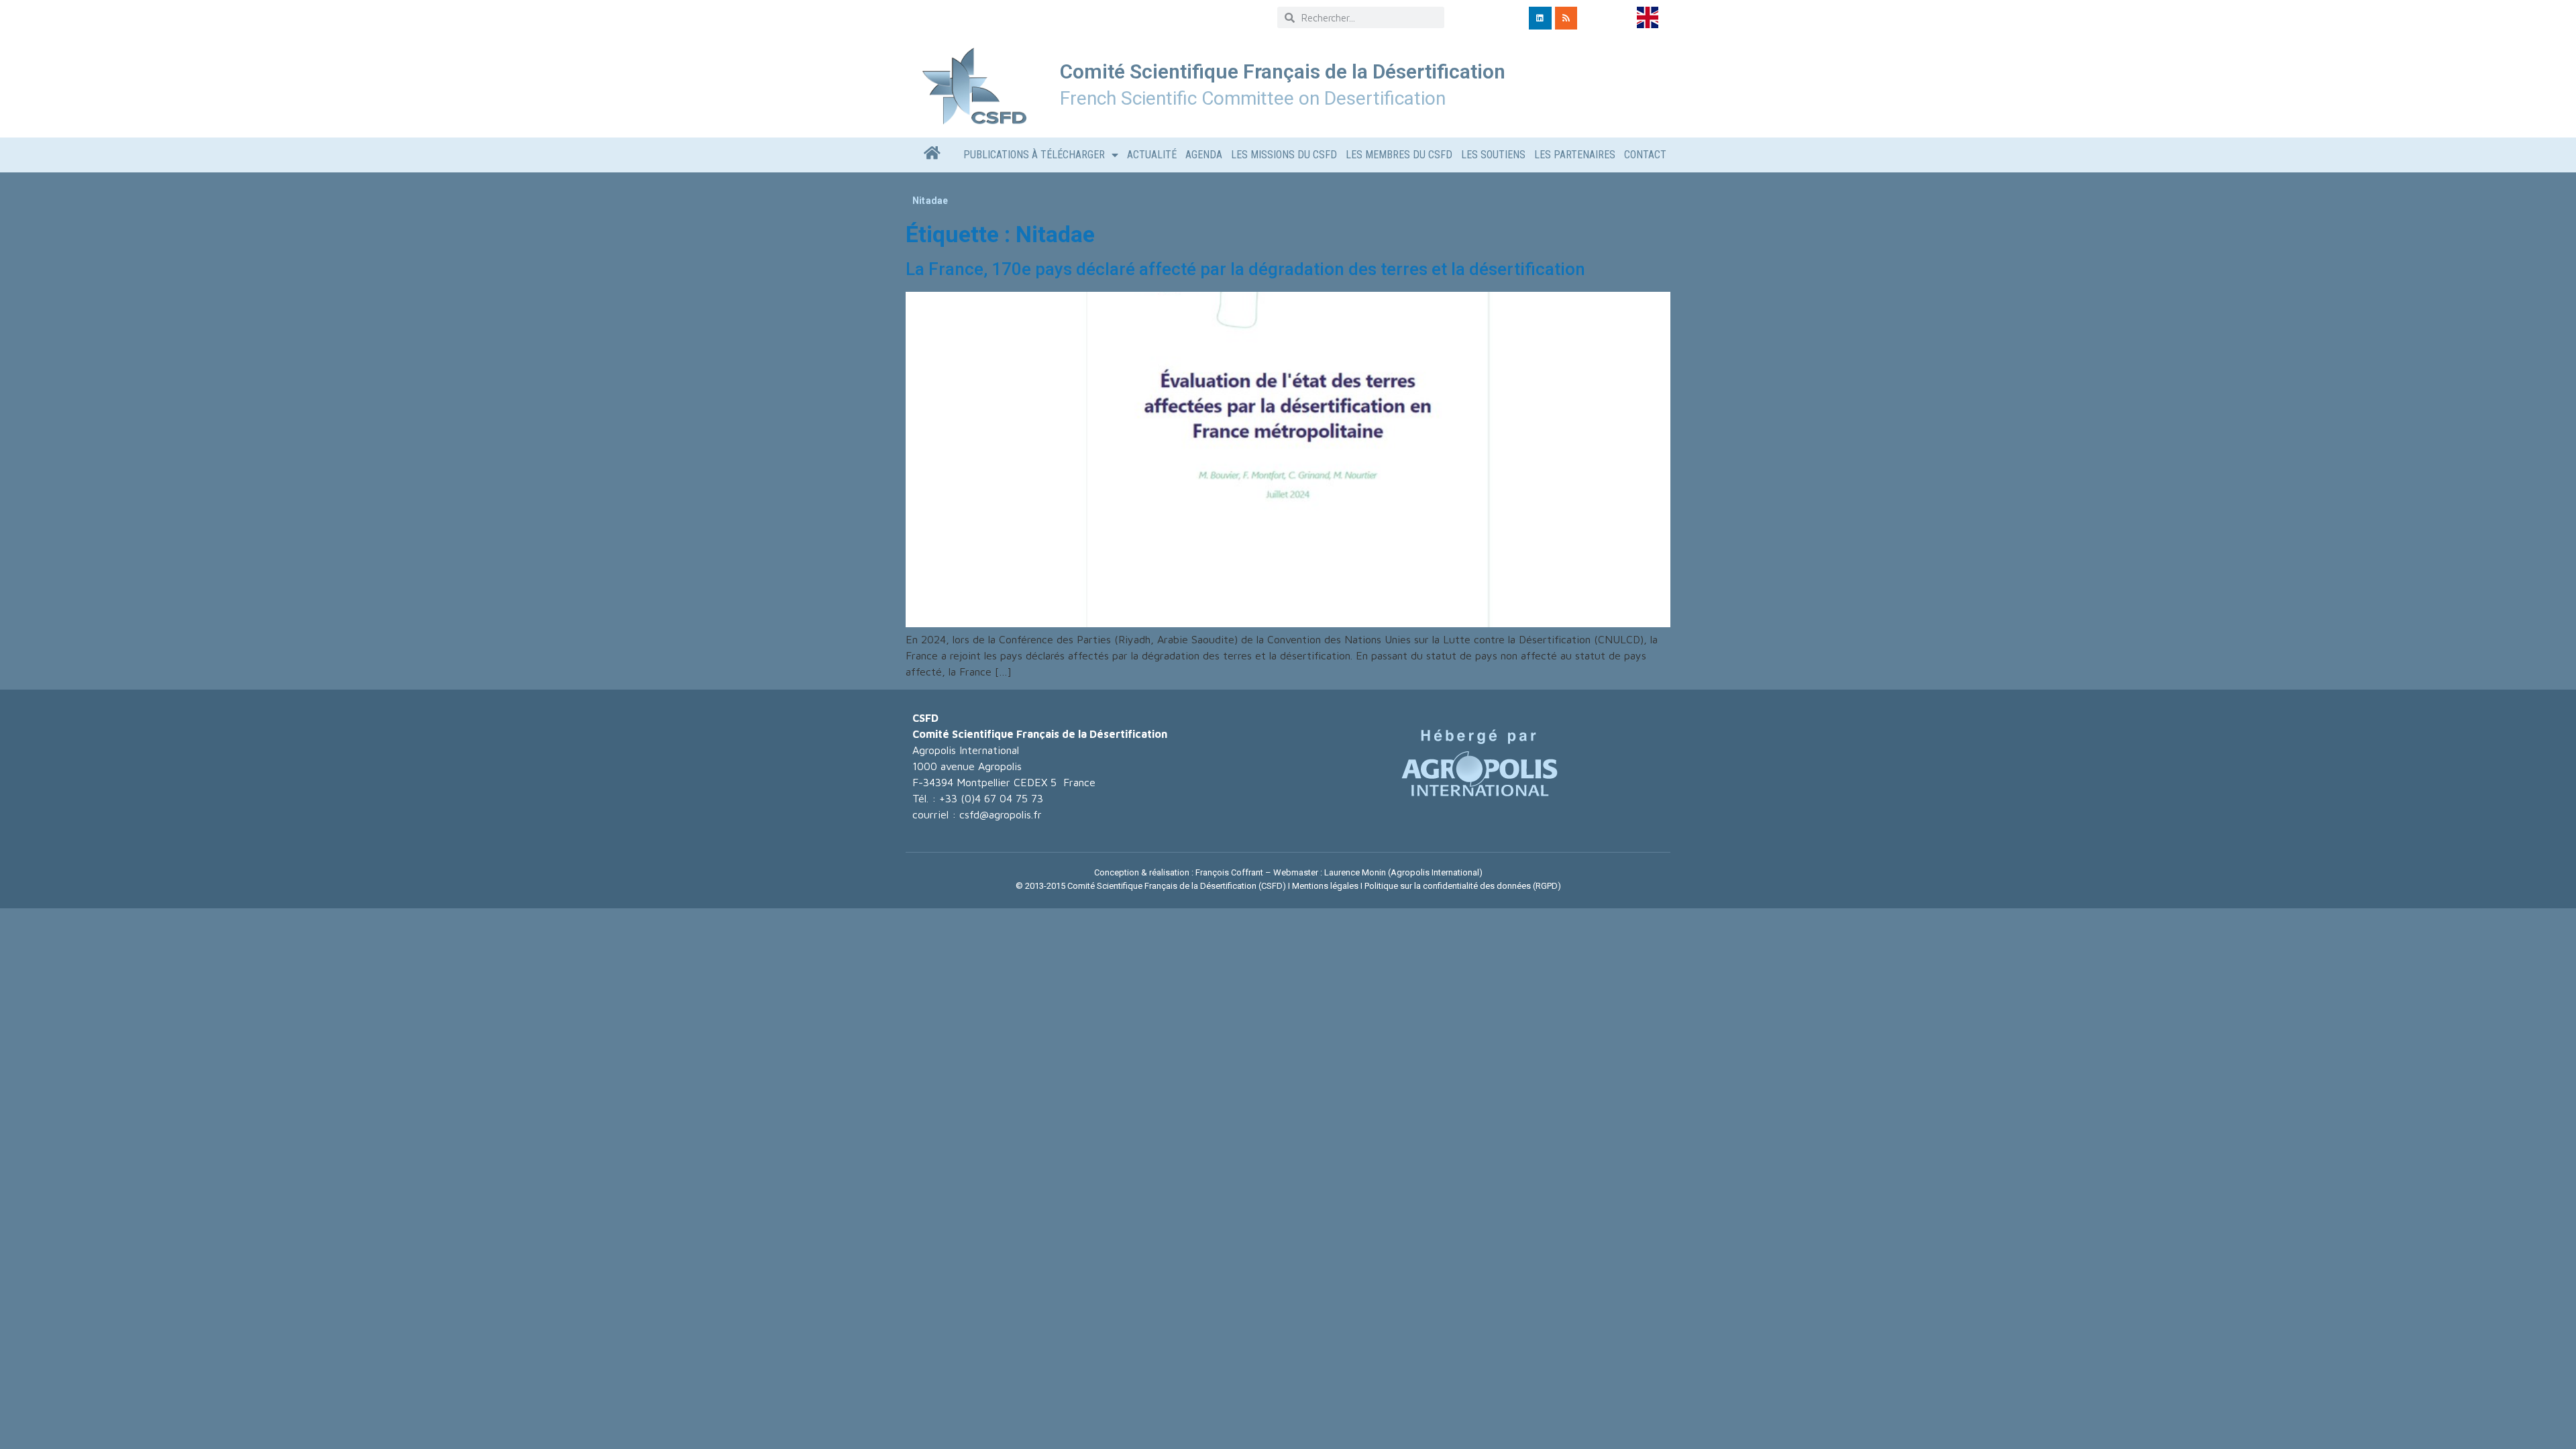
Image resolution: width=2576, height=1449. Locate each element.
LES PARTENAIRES (1575, 155)
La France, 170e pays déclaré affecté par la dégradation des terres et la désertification (1245, 269)
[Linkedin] (1540, 18)
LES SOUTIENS (1493, 155)
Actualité (1152, 155)
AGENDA (1204, 155)
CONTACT (1645, 155)
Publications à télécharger (1034, 155)
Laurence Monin (1355, 872)
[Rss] (1566, 18)
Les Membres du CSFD (1399, 155)
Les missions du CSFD (1284, 155)
